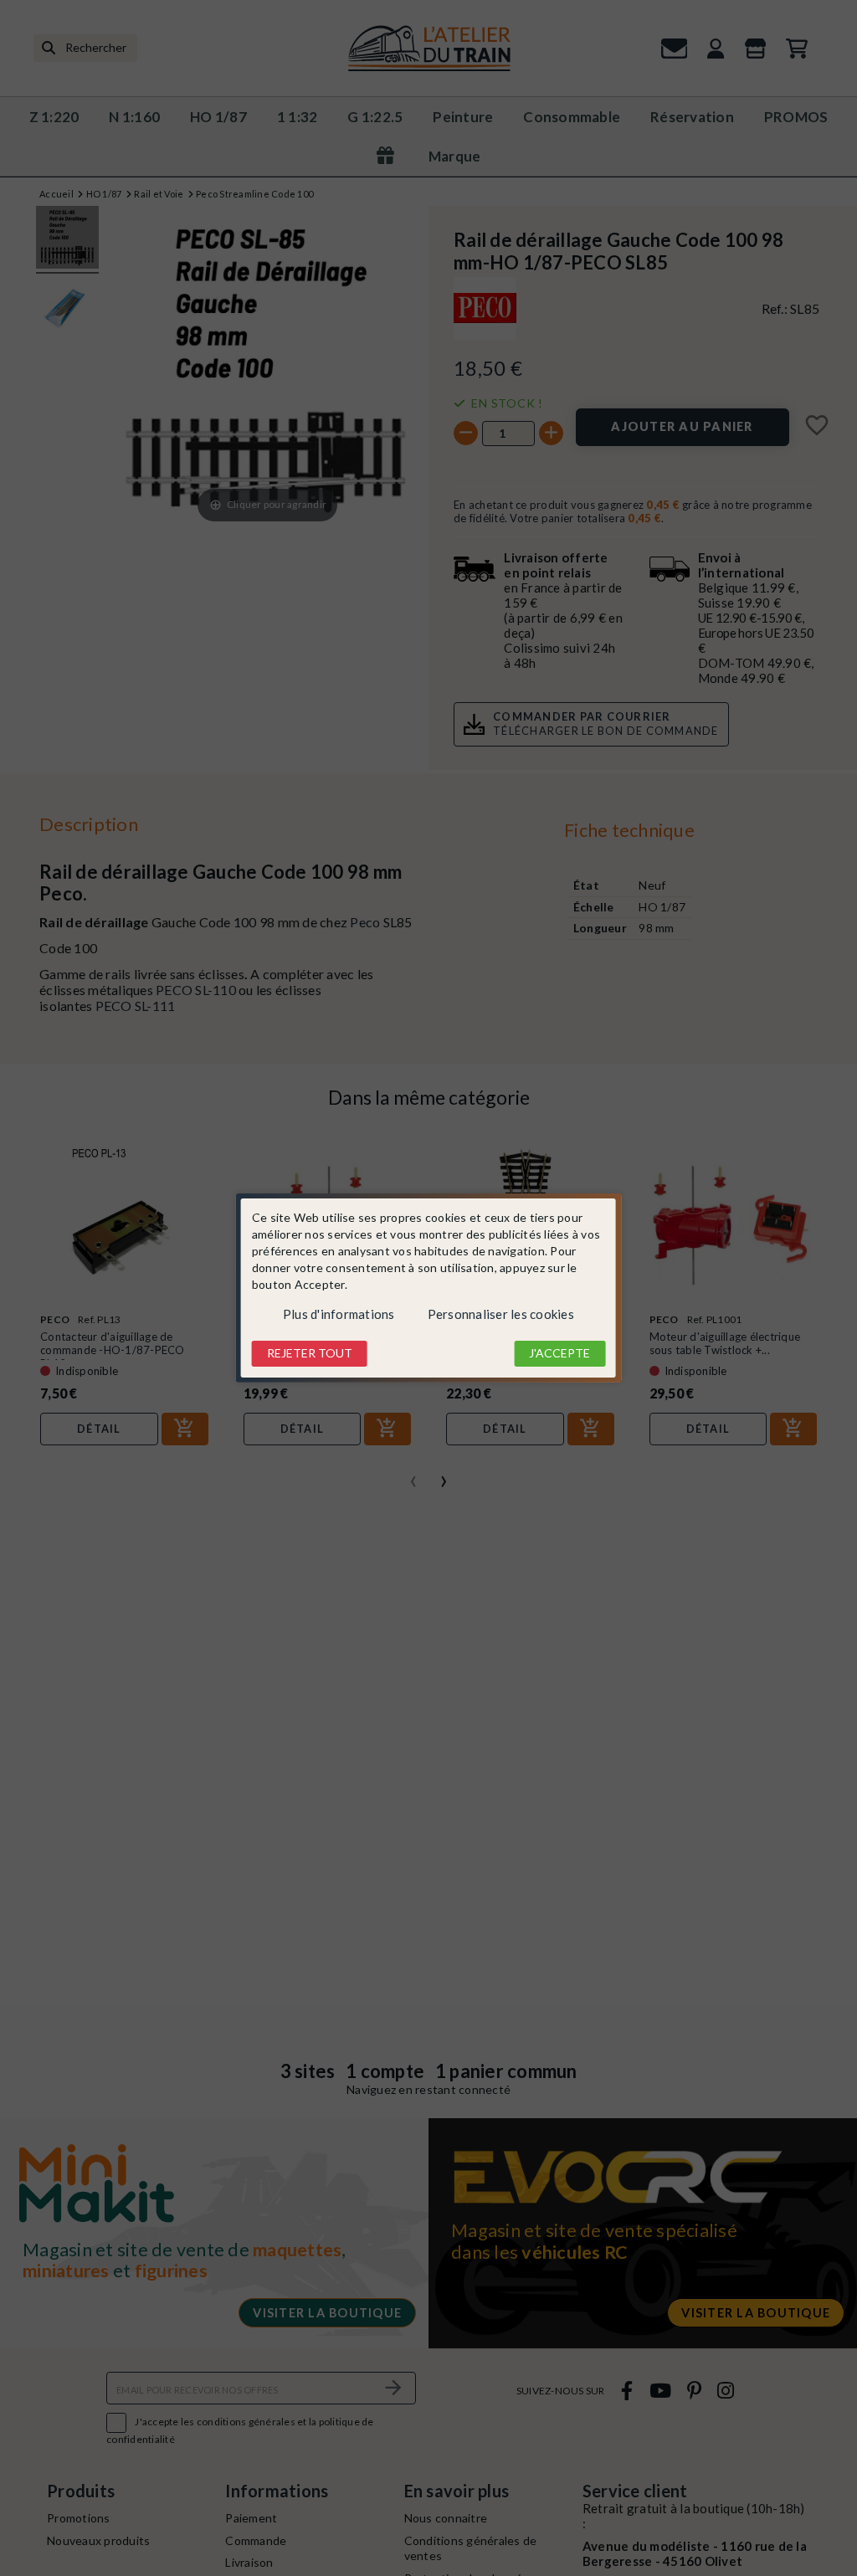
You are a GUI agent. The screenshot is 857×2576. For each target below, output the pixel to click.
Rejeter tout (310, 1353)
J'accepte (559, 1353)
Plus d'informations (339, 1314)
